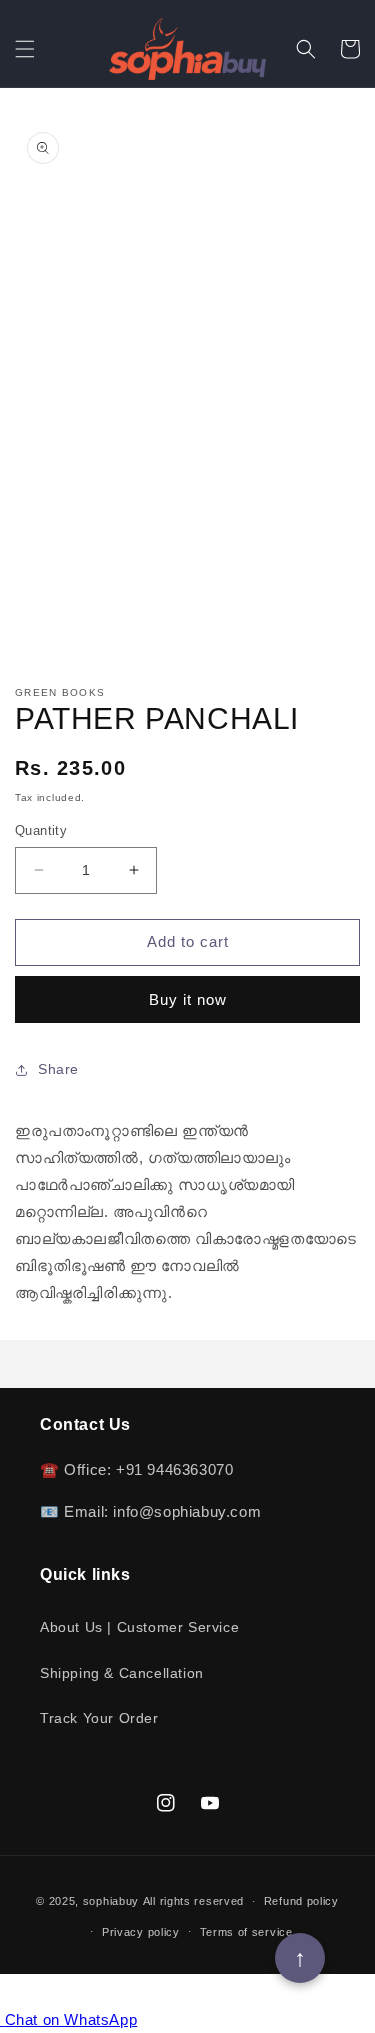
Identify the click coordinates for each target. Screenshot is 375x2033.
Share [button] (58, 1069)
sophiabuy (111, 1901)
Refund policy (301, 1901)
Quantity (41, 830)
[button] (25, 49)
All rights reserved (193, 1901)
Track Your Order (99, 1718)
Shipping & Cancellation (122, 1673)
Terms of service (246, 1932)
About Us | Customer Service (139, 1627)
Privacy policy (141, 1932)
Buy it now (188, 999)
